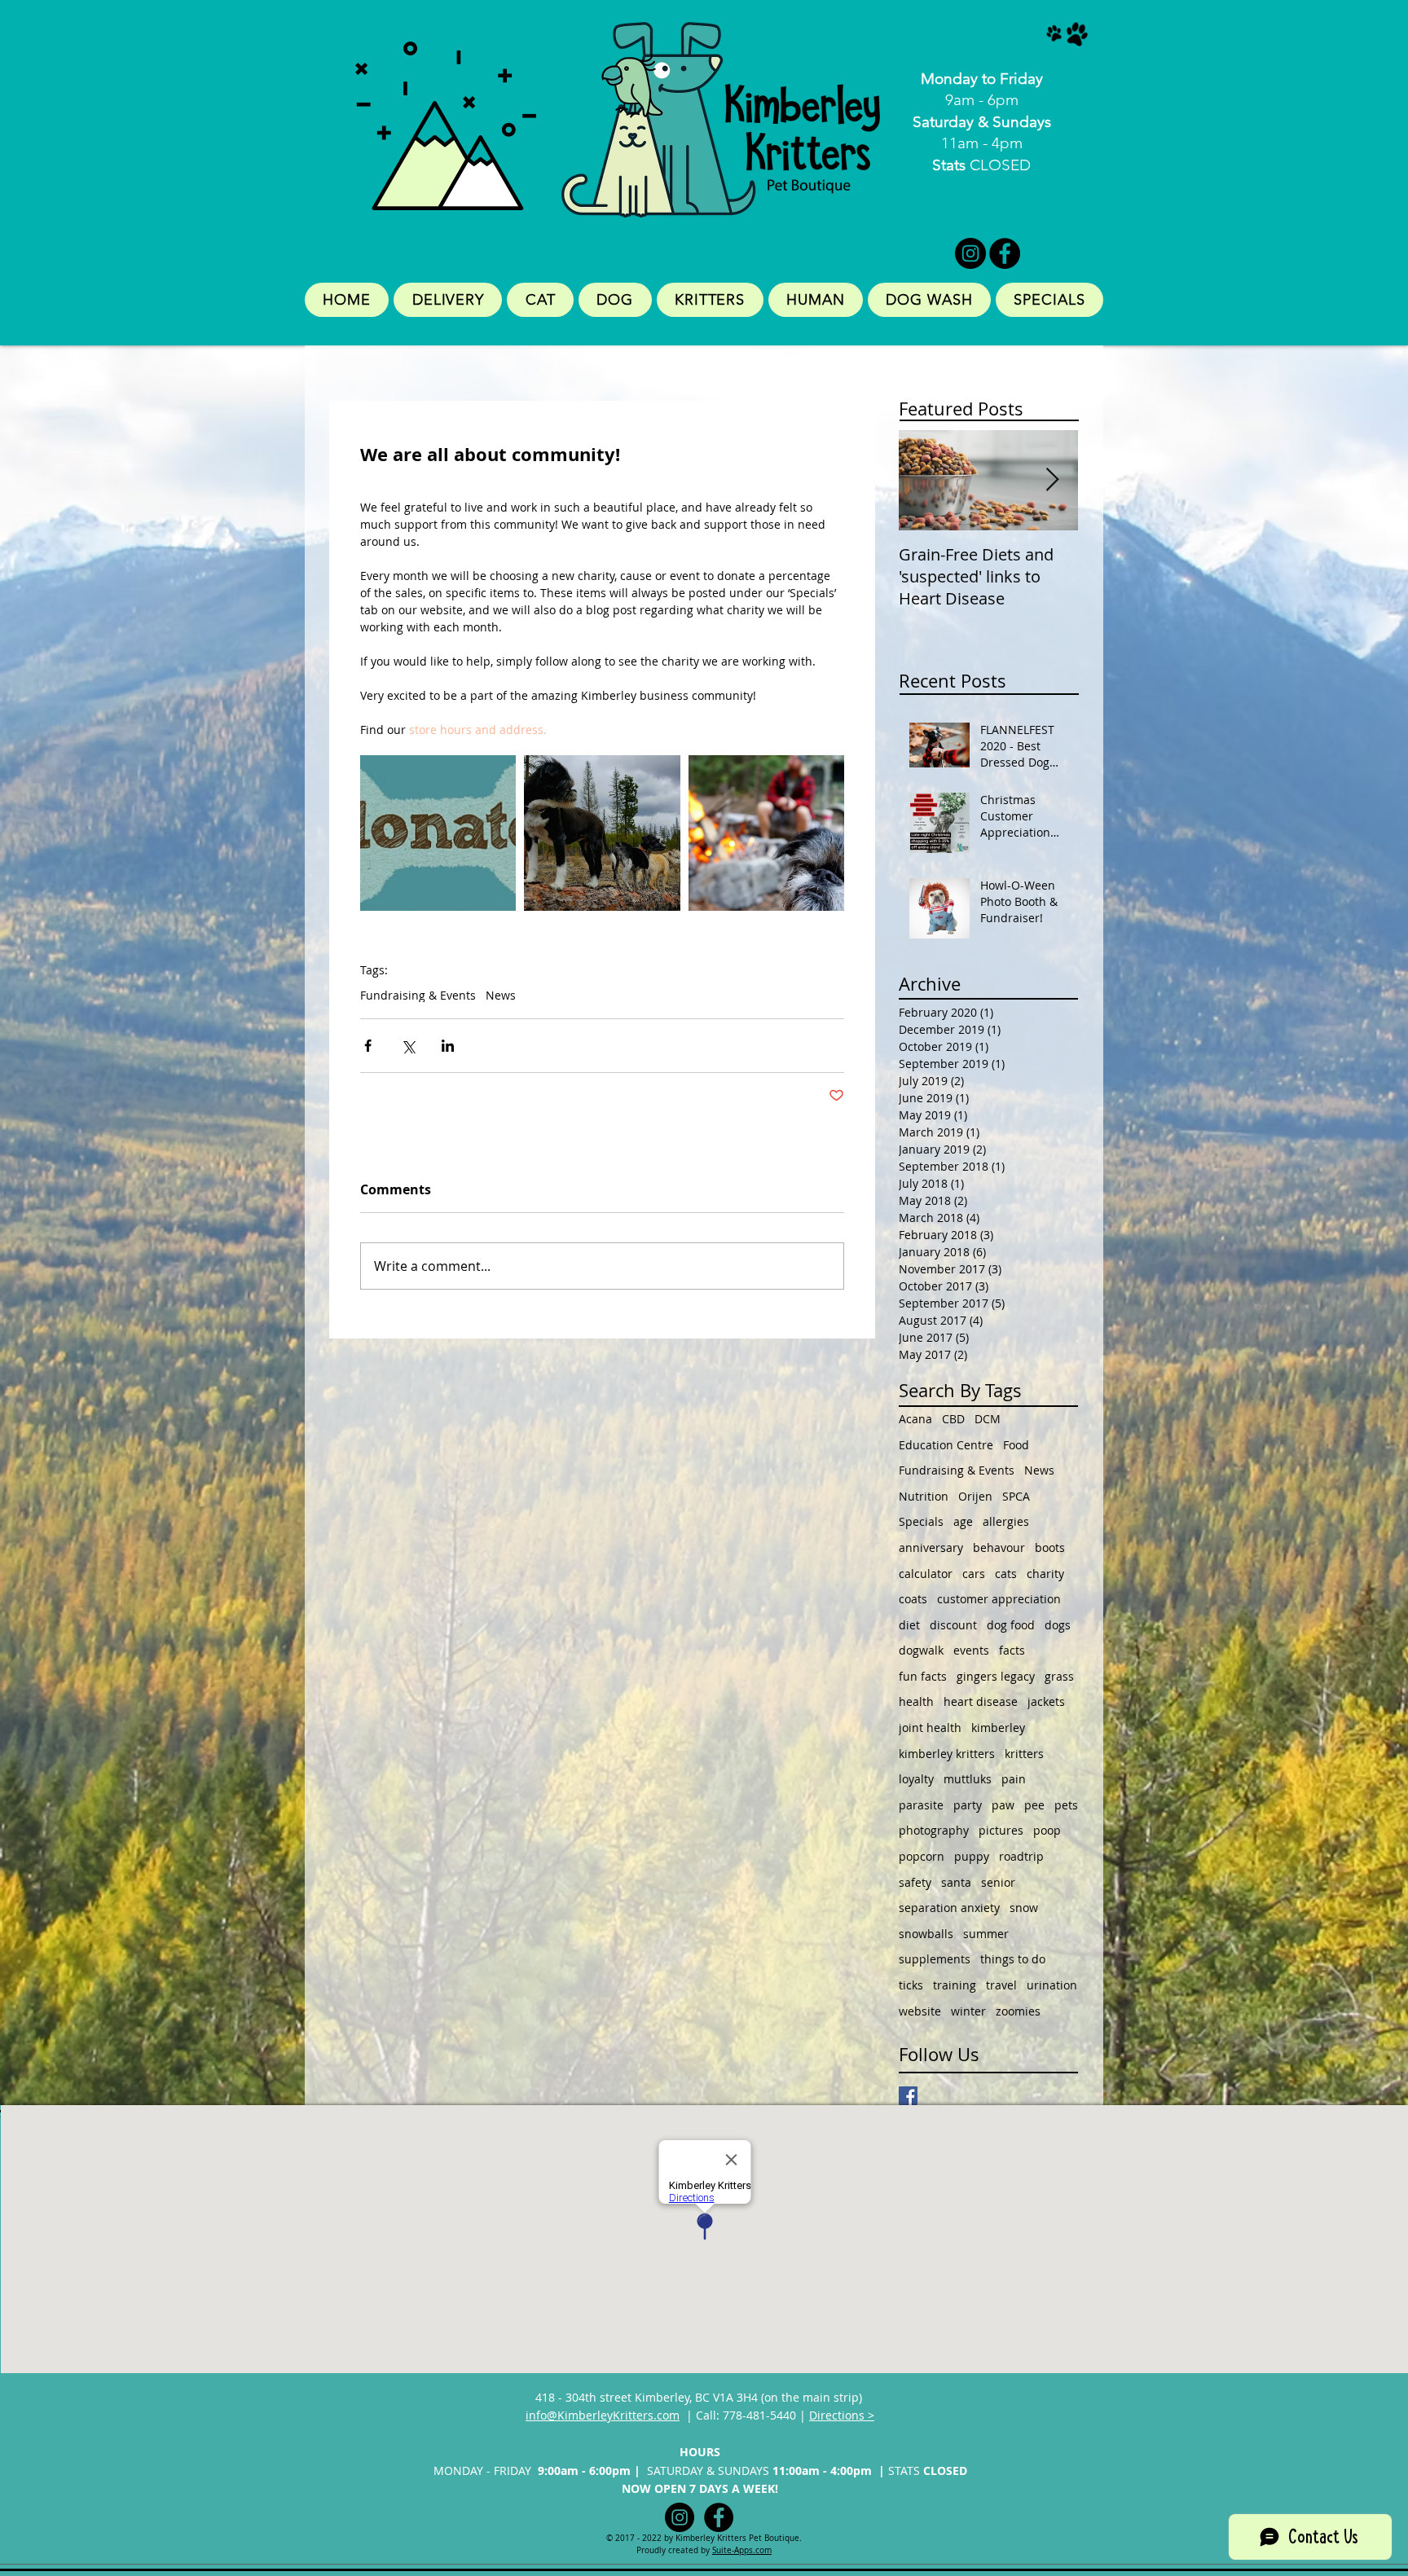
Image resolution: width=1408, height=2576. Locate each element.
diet (909, 1625)
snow (1024, 1908)
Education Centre (946, 1445)
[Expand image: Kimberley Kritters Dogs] (602, 833)
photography (934, 1830)
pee (1034, 1805)
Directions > (842, 2415)
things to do (1013, 1959)
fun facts (923, 1676)
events (971, 1650)
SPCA (1016, 1496)
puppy (972, 1856)
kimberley (998, 1728)
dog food (1011, 1625)
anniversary (931, 1547)
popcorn (922, 1856)
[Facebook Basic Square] (908, 2096)
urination (1052, 1985)
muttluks (968, 1779)
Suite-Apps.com (742, 2550)
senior (998, 1882)
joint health (930, 1728)
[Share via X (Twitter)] (408, 1046)
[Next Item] (1052, 480)
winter (968, 2011)
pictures (1001, 1830)
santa (956, 1882)
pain (1014, 1779)
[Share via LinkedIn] (448, 1046)
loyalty (916, 1779)
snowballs (926, 1934)
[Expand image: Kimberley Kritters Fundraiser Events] (438, 833)
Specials (921, 1521)
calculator (926, 1574)
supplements (935, 1959)
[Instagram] (970, 253)
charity (1045, 1574)
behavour (999, 1547)
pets (1066, 1805)
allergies (1006, 1521)
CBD (953, 1419)
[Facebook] (1005, 253)
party (968, 1805)
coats (913, 1599)
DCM (988, 1419)
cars (974, 1574)
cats (1006, 1574)
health (916, 1701)
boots (1050, 1547)
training (955, 1985)
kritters (1024, 1754)
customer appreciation (999, 1599)
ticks (911, 1985)
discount (953, 1625)
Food (1016, 1445)
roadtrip (1021, 1856)
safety (915, 1882)
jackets (1046, 1701)
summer (986, 1934)
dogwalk (921, 1650)
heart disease (981, 1701)
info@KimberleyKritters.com (603, 2415)
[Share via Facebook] (368, 1046)
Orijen (975, 1496)
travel (1001, 1985)
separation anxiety (949, 1908)
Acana (915, 1419)
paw (1003, 1805)
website (920, 2011)
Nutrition (924, 1496)
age (963, 1521)
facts (1012, 1650)
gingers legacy (996, 1676)
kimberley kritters (947, 1754)
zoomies (1018, 2011)
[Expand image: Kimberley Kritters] (766, 833)
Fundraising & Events (418, 995)
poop (1047, 1830)
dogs (1058, 1625)
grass (1059, 1676)
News (501, 995)
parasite (921, 1805)
